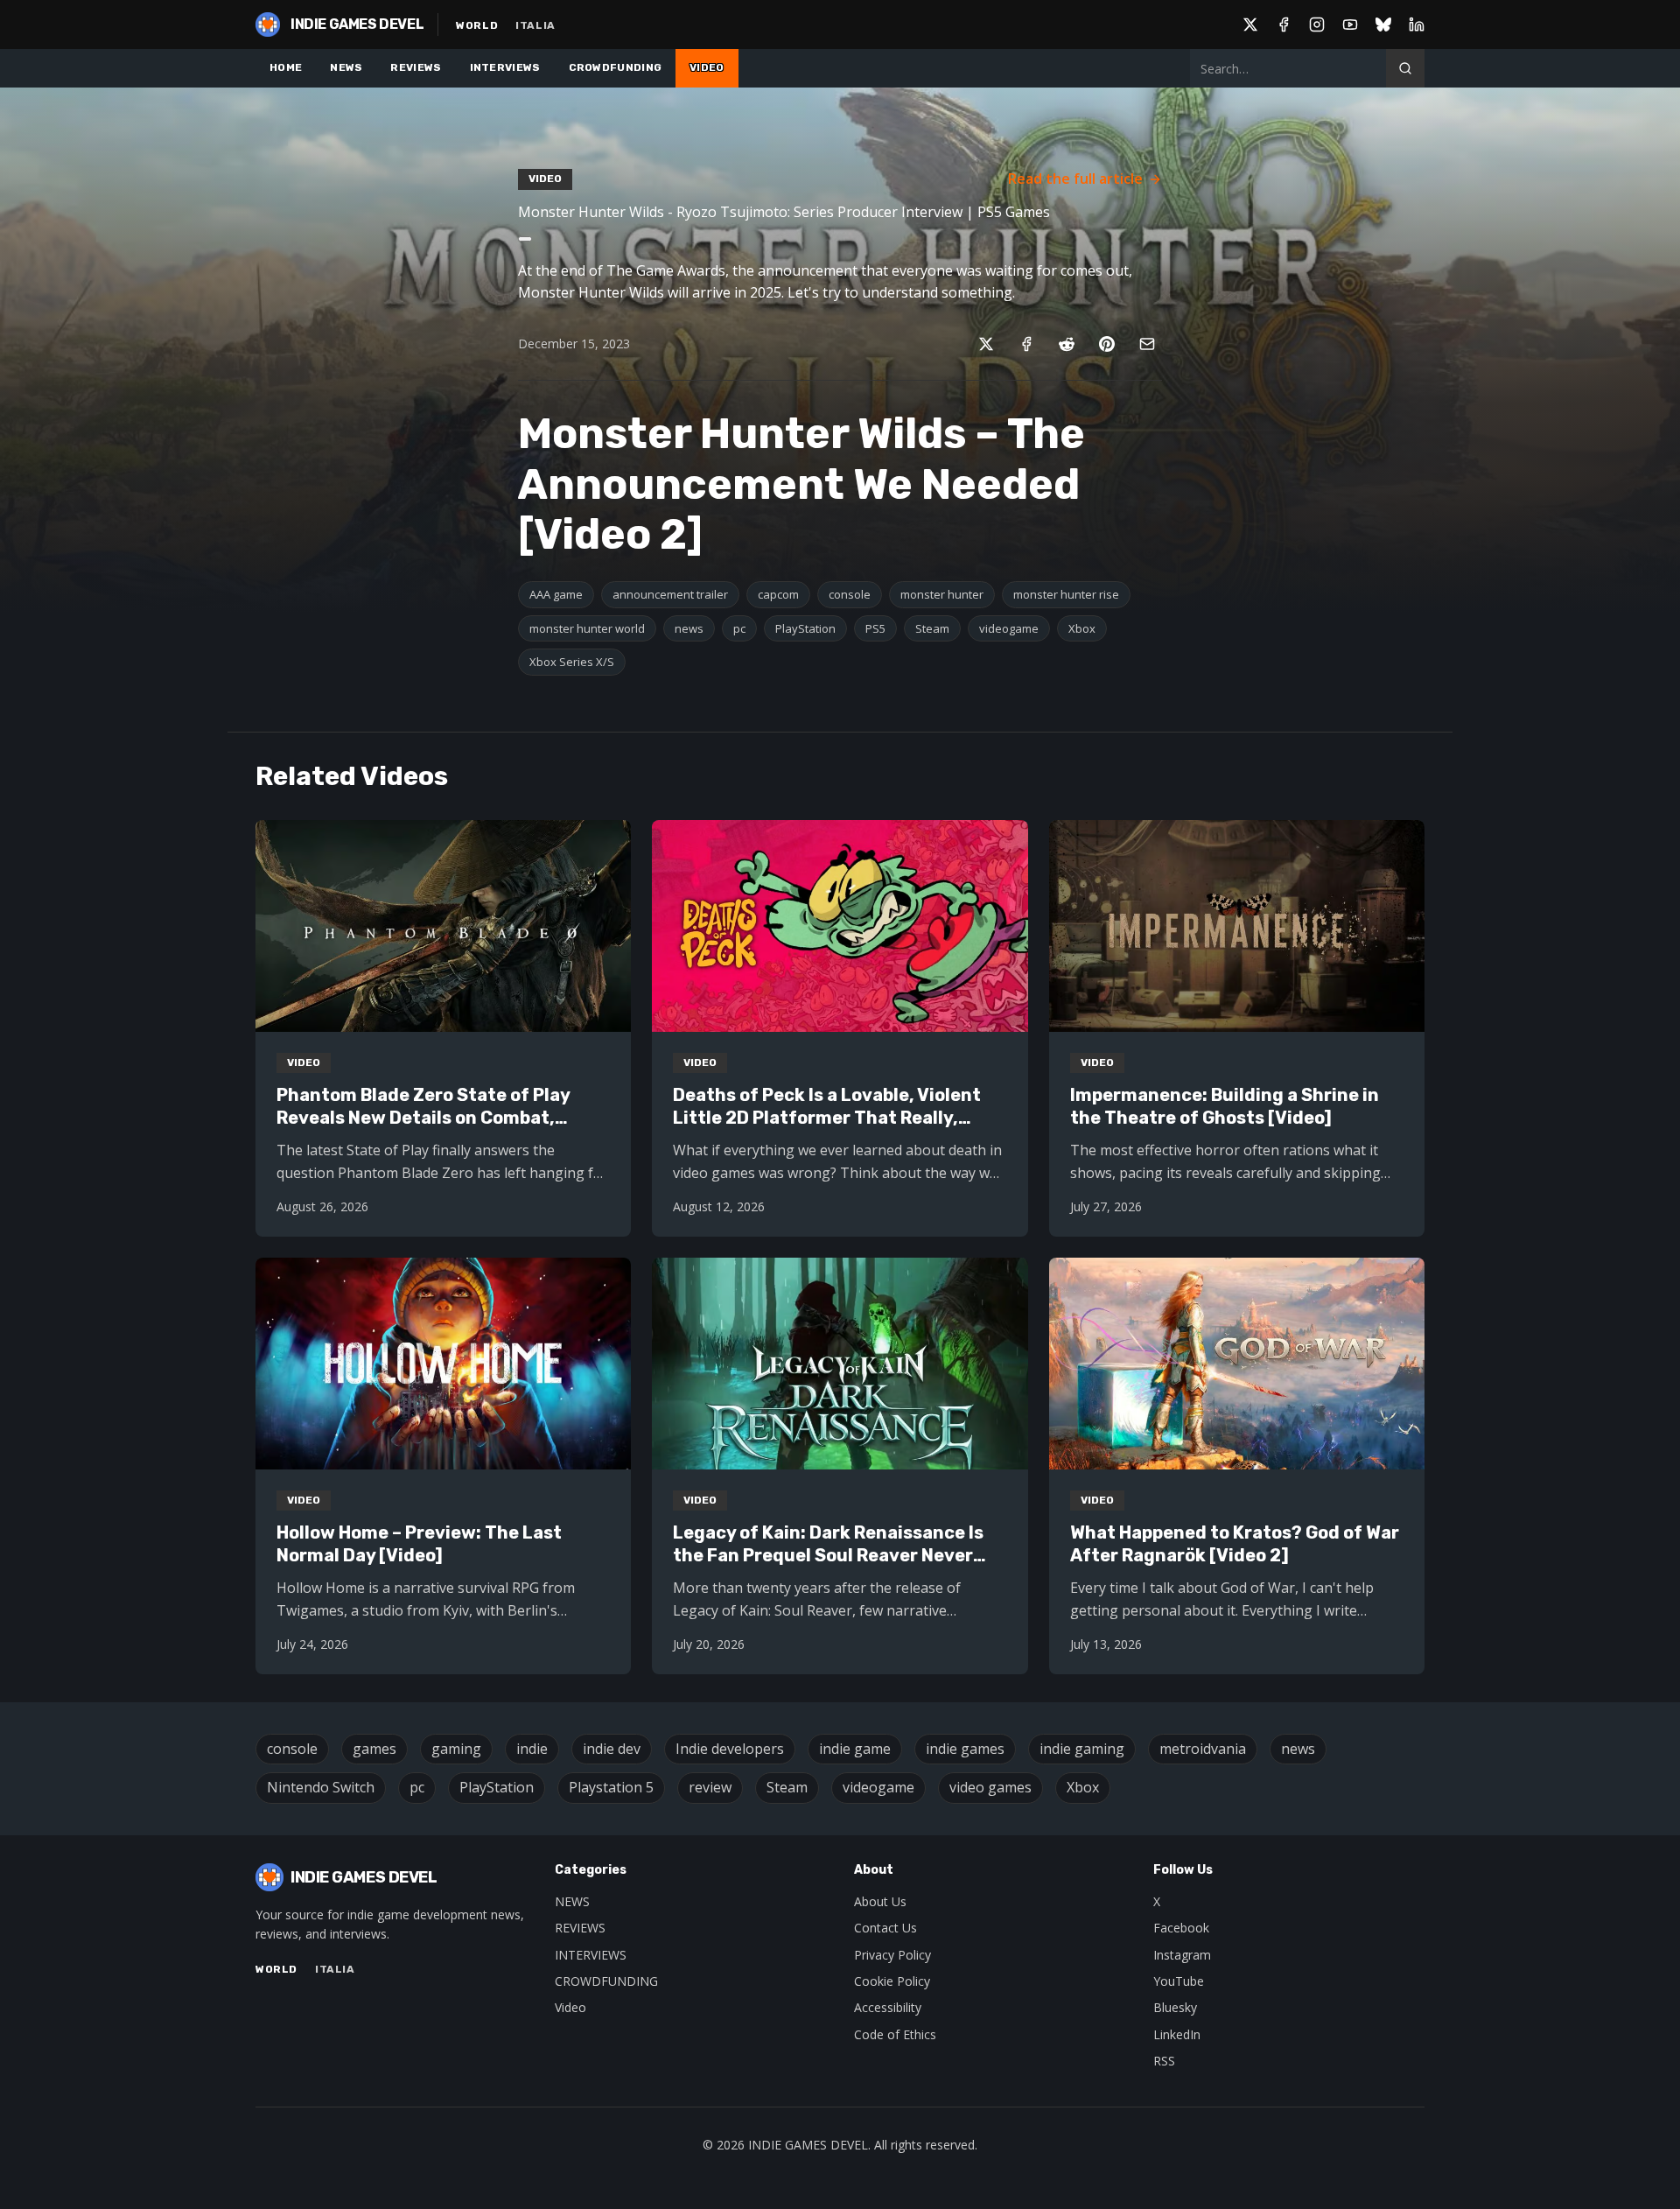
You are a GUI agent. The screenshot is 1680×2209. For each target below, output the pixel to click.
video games (990, 1787)
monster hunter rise (1066, 594)
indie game (855, 1749)
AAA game (556, 594)
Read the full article (1075, 179)
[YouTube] (1350, 25)
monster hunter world (587, 628)
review (710, 1787)
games (374, 1749)
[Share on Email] (1147, 344)
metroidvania (1203, 1749)
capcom (778, 594)
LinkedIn (1177, 2034)
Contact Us (885, 1928)
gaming (456, 1749)
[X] (1250, 25)
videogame (1009, 628)
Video (570, 2007)
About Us (880, 1901)
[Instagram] (1317, 25)
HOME (286, 67)
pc (739, 628)
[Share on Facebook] (1026, 344)
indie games (965, 1749)
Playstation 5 (611, 1787)
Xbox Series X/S (572, 662)
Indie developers (730, 1749)
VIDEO (707, 67)
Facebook (1181, 1928)
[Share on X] (986, 344)
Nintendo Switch (321, 1787)
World (477, 25)
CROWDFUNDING (616, 67)
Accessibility (888, 2007)
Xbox (1082, 628)
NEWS (346, 67)
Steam (932, 628)
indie (532, 1749)
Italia (535, 25)
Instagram (1182, 1955)
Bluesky (1175, 2007)
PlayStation (805, 628)
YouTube (1179, 1981)
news (689, 628)
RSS (1164, 2061)
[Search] (1405, 68)
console (850, 594)
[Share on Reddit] (1067, 344)
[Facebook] (1284, 25)
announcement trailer (670, 594)
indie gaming (1082, 1749)
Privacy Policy (892, 1955)
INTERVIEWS (505, 67)
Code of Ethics (895, 2034)
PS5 (875, 628)
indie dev (612, 1749)
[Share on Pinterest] (1107, 344)
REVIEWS (416, 67)
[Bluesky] (1383, 25)
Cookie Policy (892, 1981)
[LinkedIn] (1417, 25)
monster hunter (942, 594)
